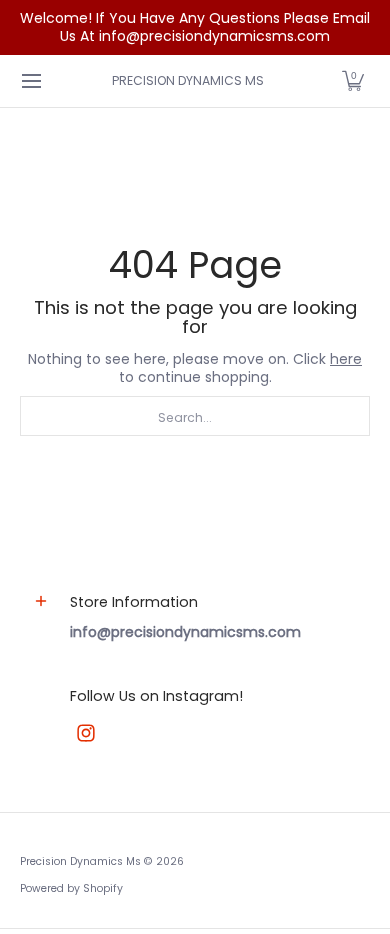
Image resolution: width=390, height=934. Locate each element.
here (346, 359)
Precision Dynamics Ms (188, 80)
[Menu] (30, 81)
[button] (353, 81)
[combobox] (195, 416)
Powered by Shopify (71, 888)
